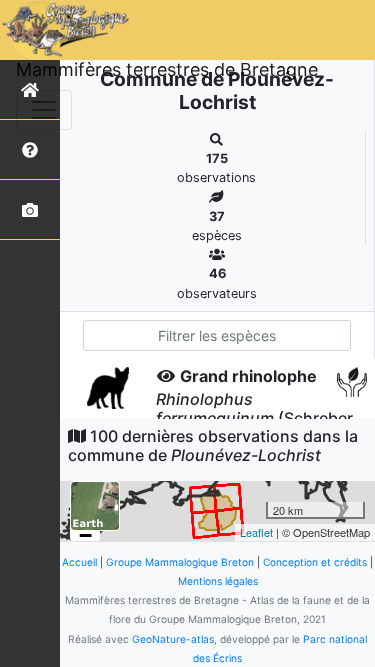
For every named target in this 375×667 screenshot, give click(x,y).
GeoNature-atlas (173, 639)
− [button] (85, 535)
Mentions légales (218, 581)
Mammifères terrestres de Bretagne (167, 69)
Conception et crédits (315, 562)
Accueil (79, 562)
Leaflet (256, 532)
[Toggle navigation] (44, 110)
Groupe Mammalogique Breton (180, 562)
